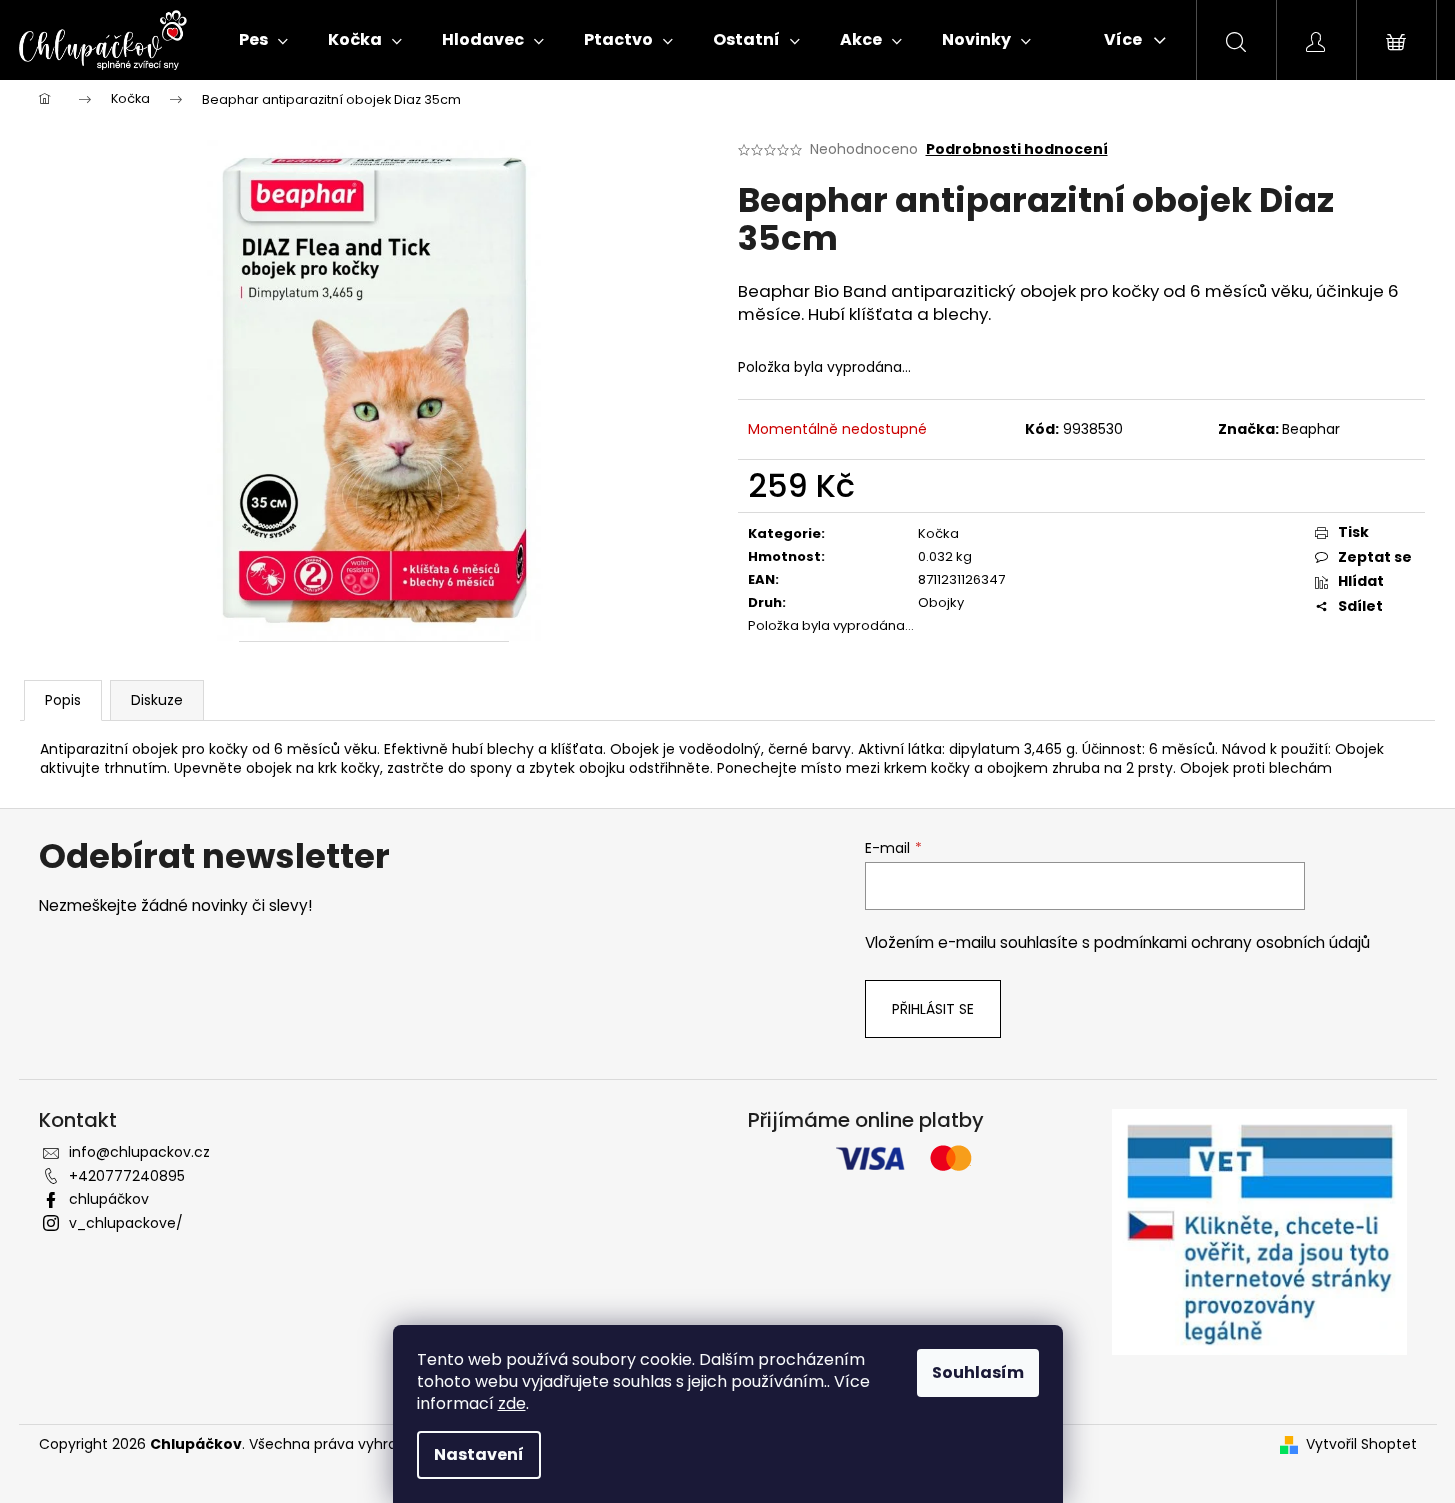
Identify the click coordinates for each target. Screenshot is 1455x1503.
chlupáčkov (109, 1199)
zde (512, 1403)
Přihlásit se (933, 1009)
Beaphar (1311, 429)
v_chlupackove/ (126, 1223)
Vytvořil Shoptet (1361, 1444)
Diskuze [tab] (157, 700)
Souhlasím (978, 1372)
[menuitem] (263, 40)
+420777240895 (127, 1176)
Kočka (938, 533)
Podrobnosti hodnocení (1017, 149)
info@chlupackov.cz (139, 1152)
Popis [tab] (63, 700)
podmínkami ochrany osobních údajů (1232, 942)
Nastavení (479, 1454)
